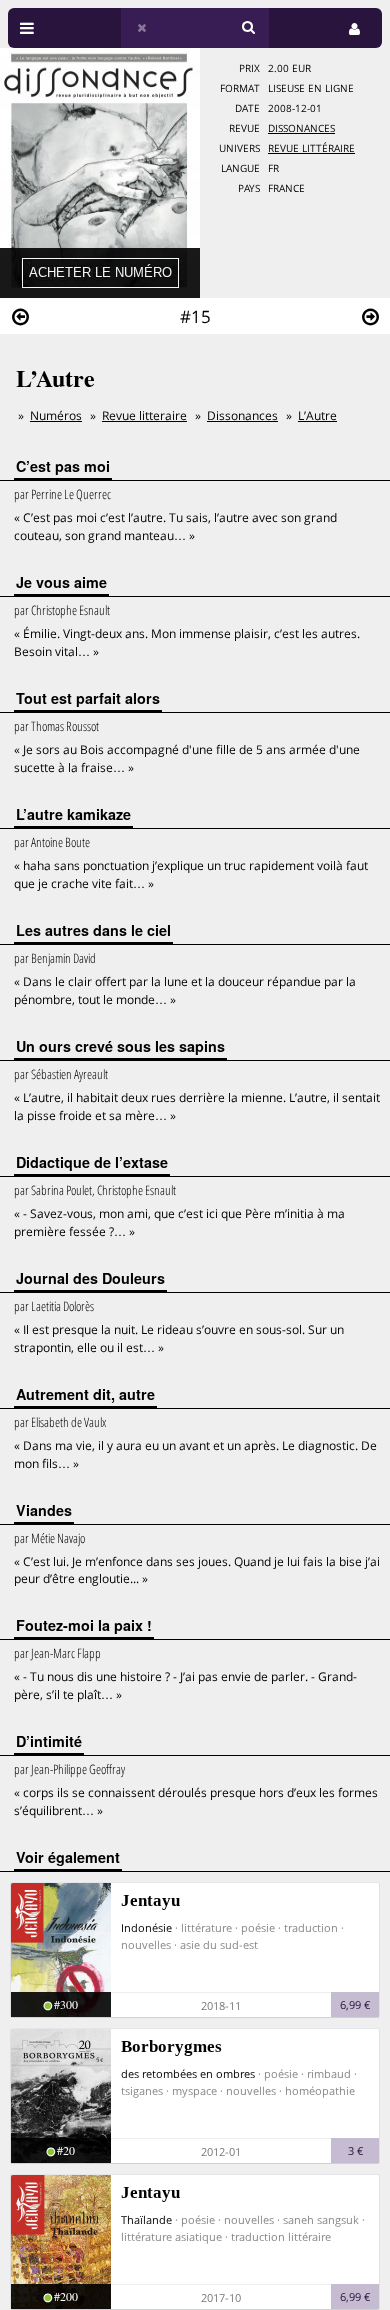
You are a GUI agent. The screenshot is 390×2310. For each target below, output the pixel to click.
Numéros (56, 415)
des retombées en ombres (188, 2073)
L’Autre (317, 415)
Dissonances (301, 128)
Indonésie (146, 1927)
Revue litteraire (144, 415)
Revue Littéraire (311, 148)
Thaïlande (146, 2219)
